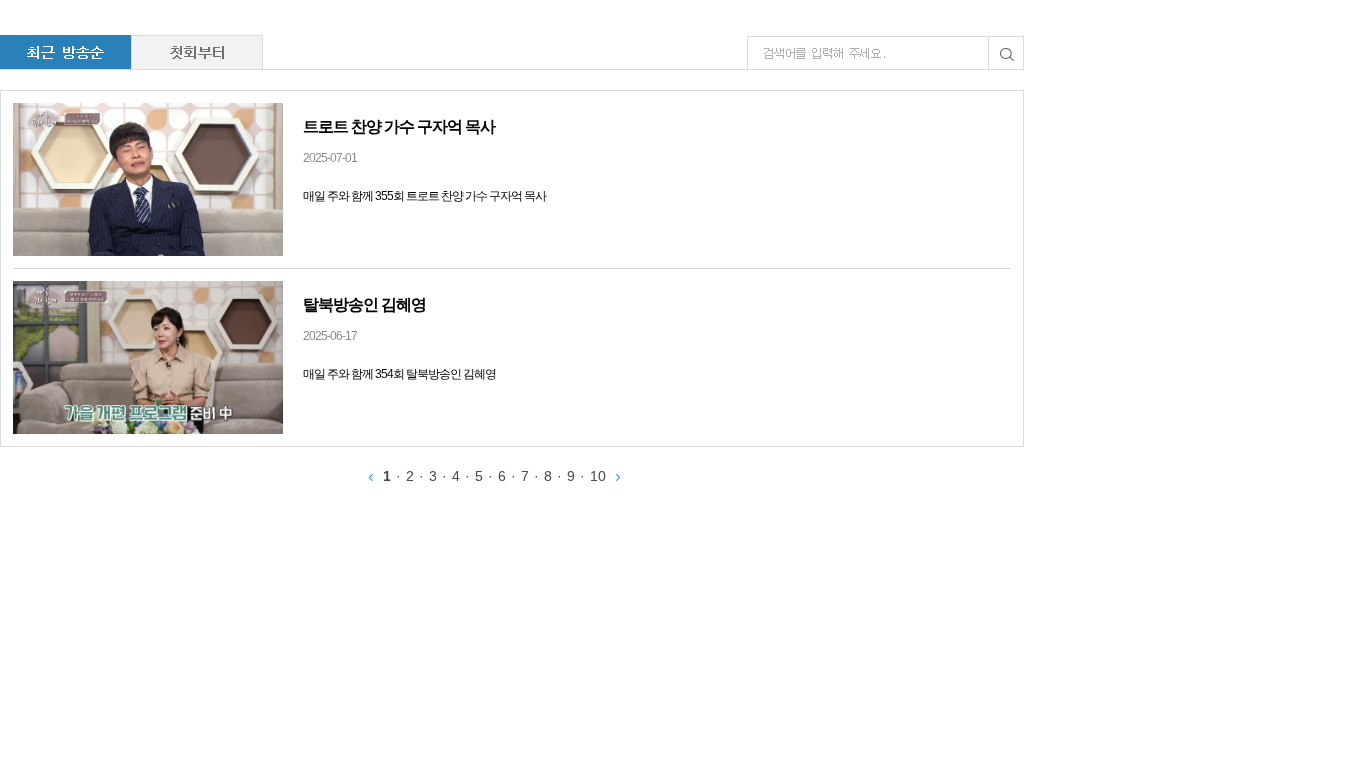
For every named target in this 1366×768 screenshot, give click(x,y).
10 (598, 476)
